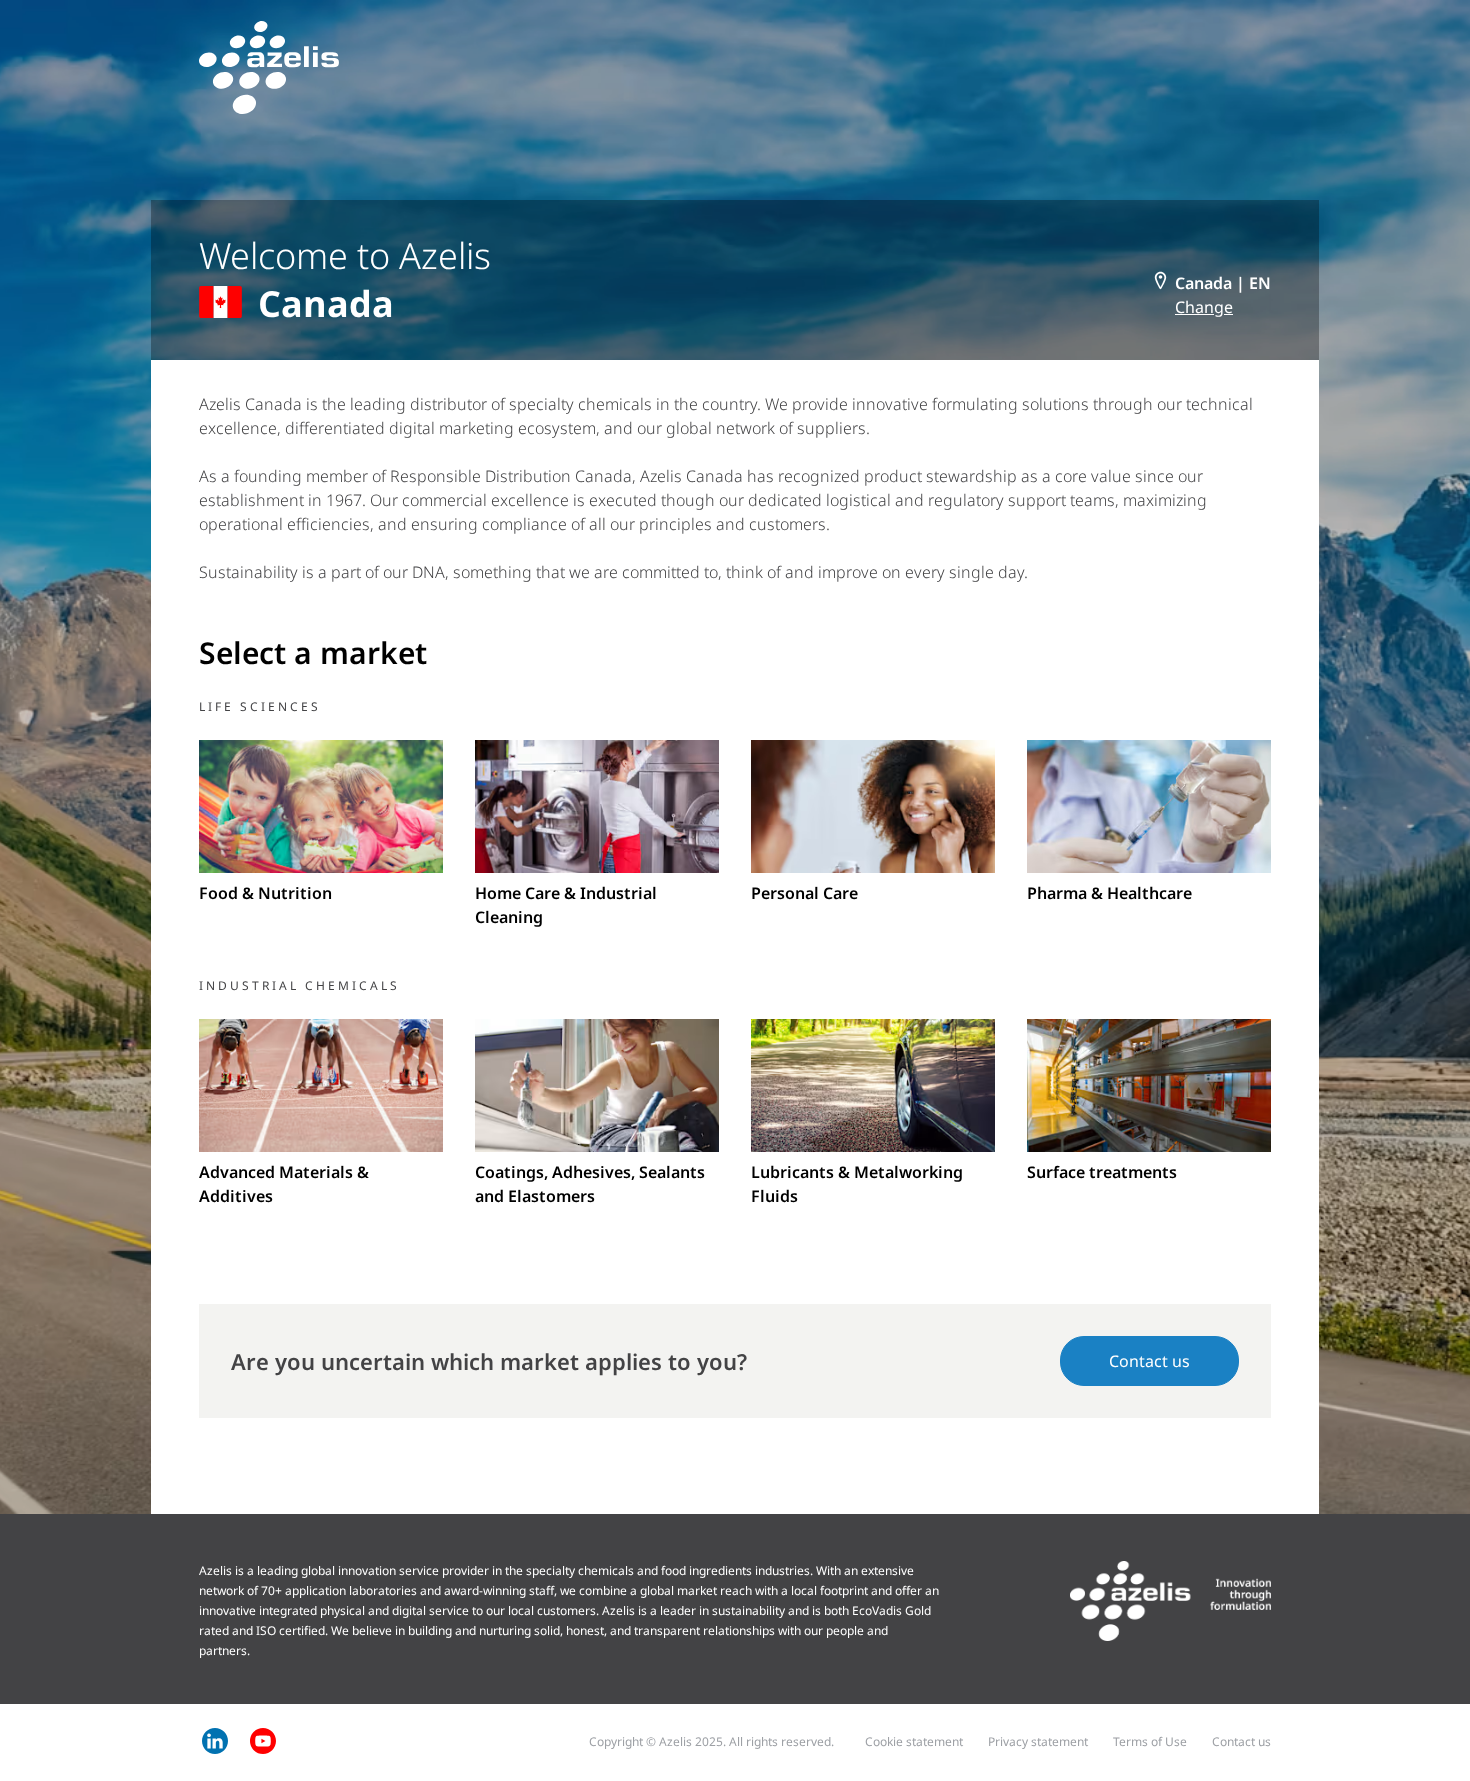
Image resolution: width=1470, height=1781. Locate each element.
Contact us (1149, 1361)
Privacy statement (1038, 1741)
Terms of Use (1150, 1741)
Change (1204, 307)
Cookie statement (914, 1741)
